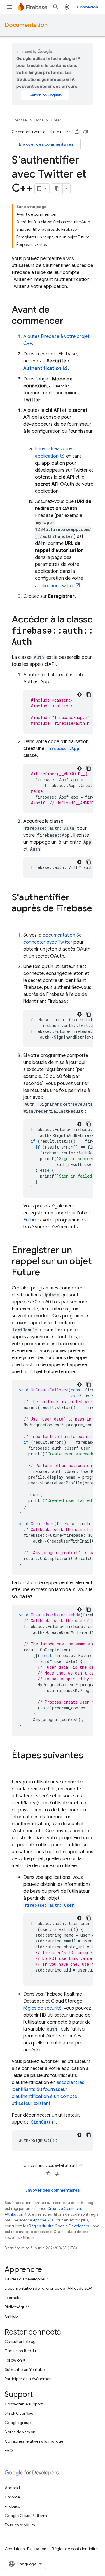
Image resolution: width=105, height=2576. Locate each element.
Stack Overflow (19, 2413)
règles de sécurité (42, 2008)
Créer (56, 120)
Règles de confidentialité (75, 2549)
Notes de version (20, 2432)
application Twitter (55, 586)
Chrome (12, 2497)
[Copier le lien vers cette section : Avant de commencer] (69, 321)
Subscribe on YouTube (25, 2369)
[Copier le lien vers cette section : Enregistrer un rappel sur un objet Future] (46, 1273)
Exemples (13, 2298)
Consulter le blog (20, 2341)
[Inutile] (86, 132)
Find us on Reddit (20, 2351)
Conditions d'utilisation (26, 2549)
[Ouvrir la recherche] (56, 7)
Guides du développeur (26, 2279)
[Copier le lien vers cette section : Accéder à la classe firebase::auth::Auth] (38, 642)
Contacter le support (24, 2404)
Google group (18, 2423)
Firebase (19, 120)
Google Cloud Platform (26, 2516)
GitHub (11, 2316)
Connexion (87, 7)
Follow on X (15, 2360)
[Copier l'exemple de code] (89, 695)
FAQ (9, 2450)
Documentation (26, 25)
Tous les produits (20, 2525)
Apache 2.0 (43, 2220)
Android (12, 2488)
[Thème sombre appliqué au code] (79, 695)
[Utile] (77, 132)
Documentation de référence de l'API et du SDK (48, 2288)
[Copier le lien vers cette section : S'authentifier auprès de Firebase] (17, 920)
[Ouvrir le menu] (9, 7)
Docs (39, 120)
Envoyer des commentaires (46, 144)
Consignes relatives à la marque (34, 2441)
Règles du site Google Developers (59, 2226)
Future (30, 1220)
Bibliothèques (17, 2307)
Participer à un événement (29, 2379)
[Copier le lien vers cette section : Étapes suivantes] (17, 1767)
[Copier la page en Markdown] (57, 189)
